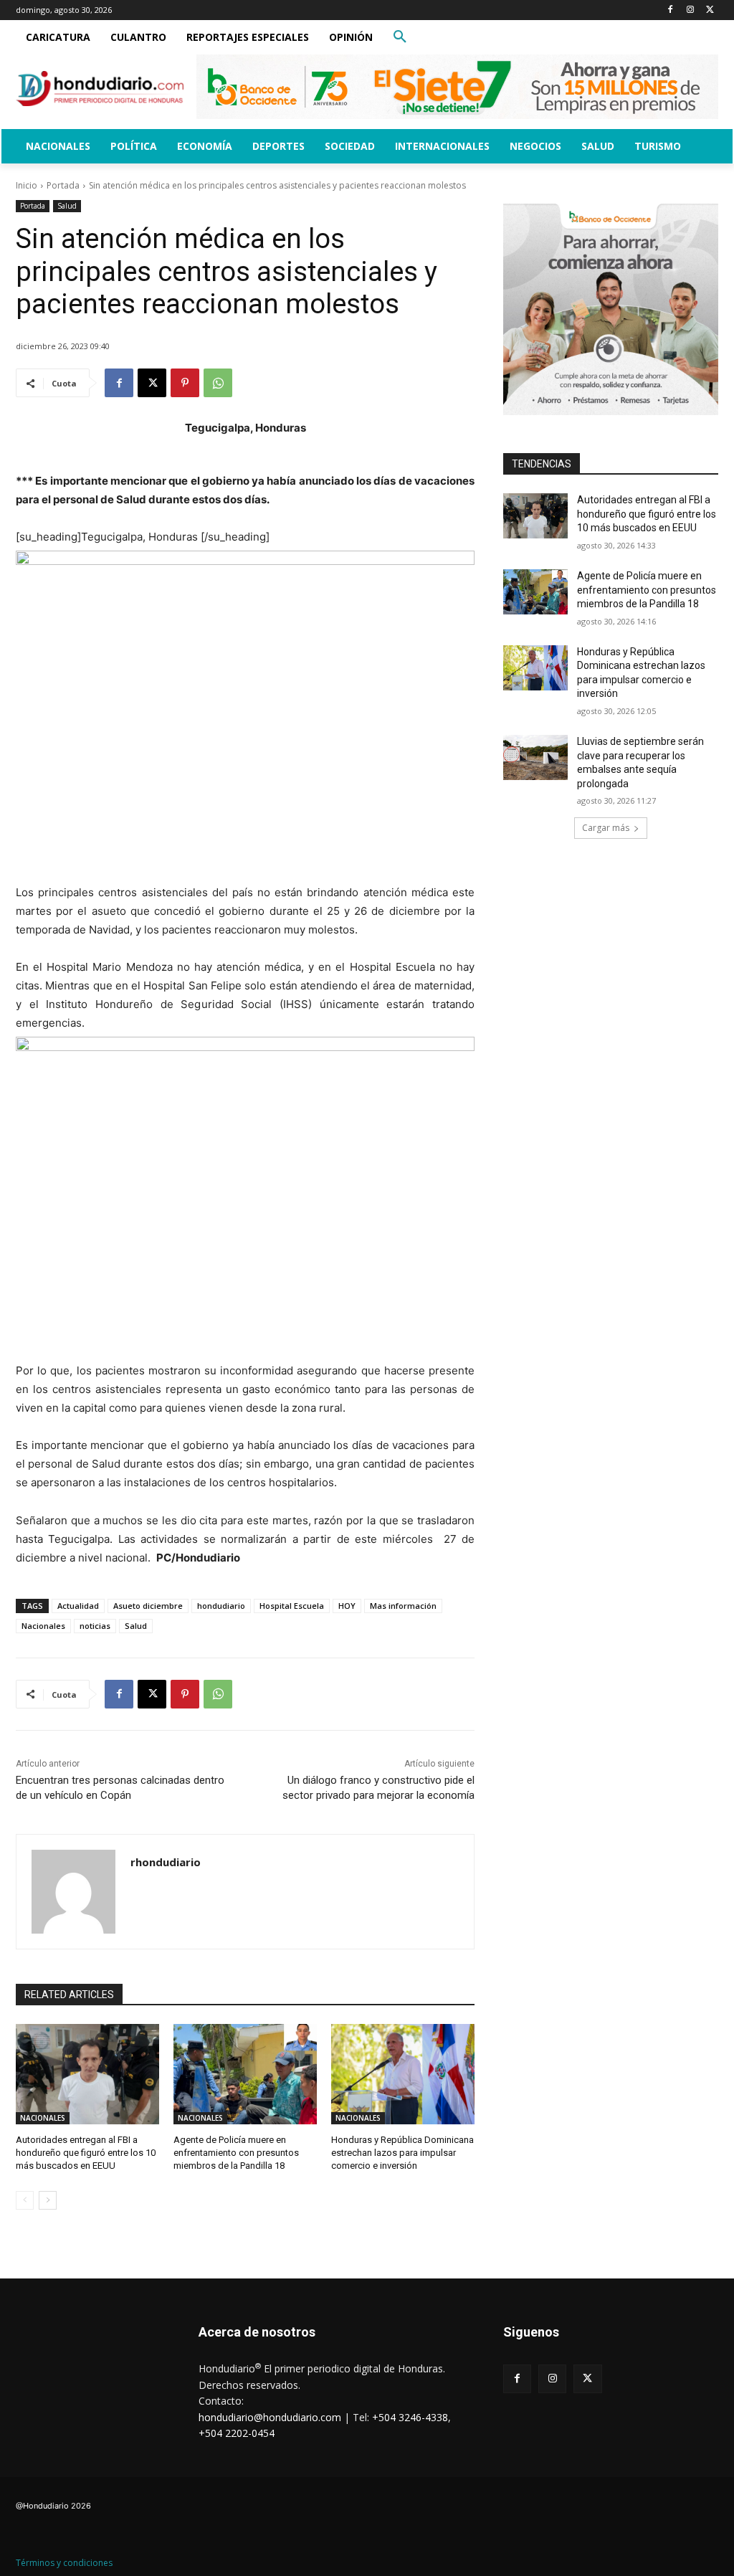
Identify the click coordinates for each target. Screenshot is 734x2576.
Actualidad (78, 1606)
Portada (63, 185)
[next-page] (48, 2200)
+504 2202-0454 (237, 2433)
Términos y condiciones (64, 2563)
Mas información (403, 1606)
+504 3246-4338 (410, 2417)
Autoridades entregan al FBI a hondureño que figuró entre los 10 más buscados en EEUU (86, 2153)
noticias (95, 1626)
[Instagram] (690, 10)
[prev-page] (25, 2200)
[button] (400, 37)
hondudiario (221, 1606)
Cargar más (606, 828)
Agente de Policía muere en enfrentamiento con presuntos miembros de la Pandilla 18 (236, 2153)
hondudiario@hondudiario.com (270, 2417)
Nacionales (43, 1626)
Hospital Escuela (292, 1606)
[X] (710, 10)
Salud (67, 206)
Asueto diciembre (148, 1606)
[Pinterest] (185, 383)
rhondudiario (166, 1862)
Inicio (27, 185)
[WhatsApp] (218, 383)
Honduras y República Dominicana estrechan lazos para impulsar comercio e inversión (402, 2153)
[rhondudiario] (73, 1892)
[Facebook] (671, 10)
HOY (347, 1606)
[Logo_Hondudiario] (100, 89)
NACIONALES (43, 2118)
